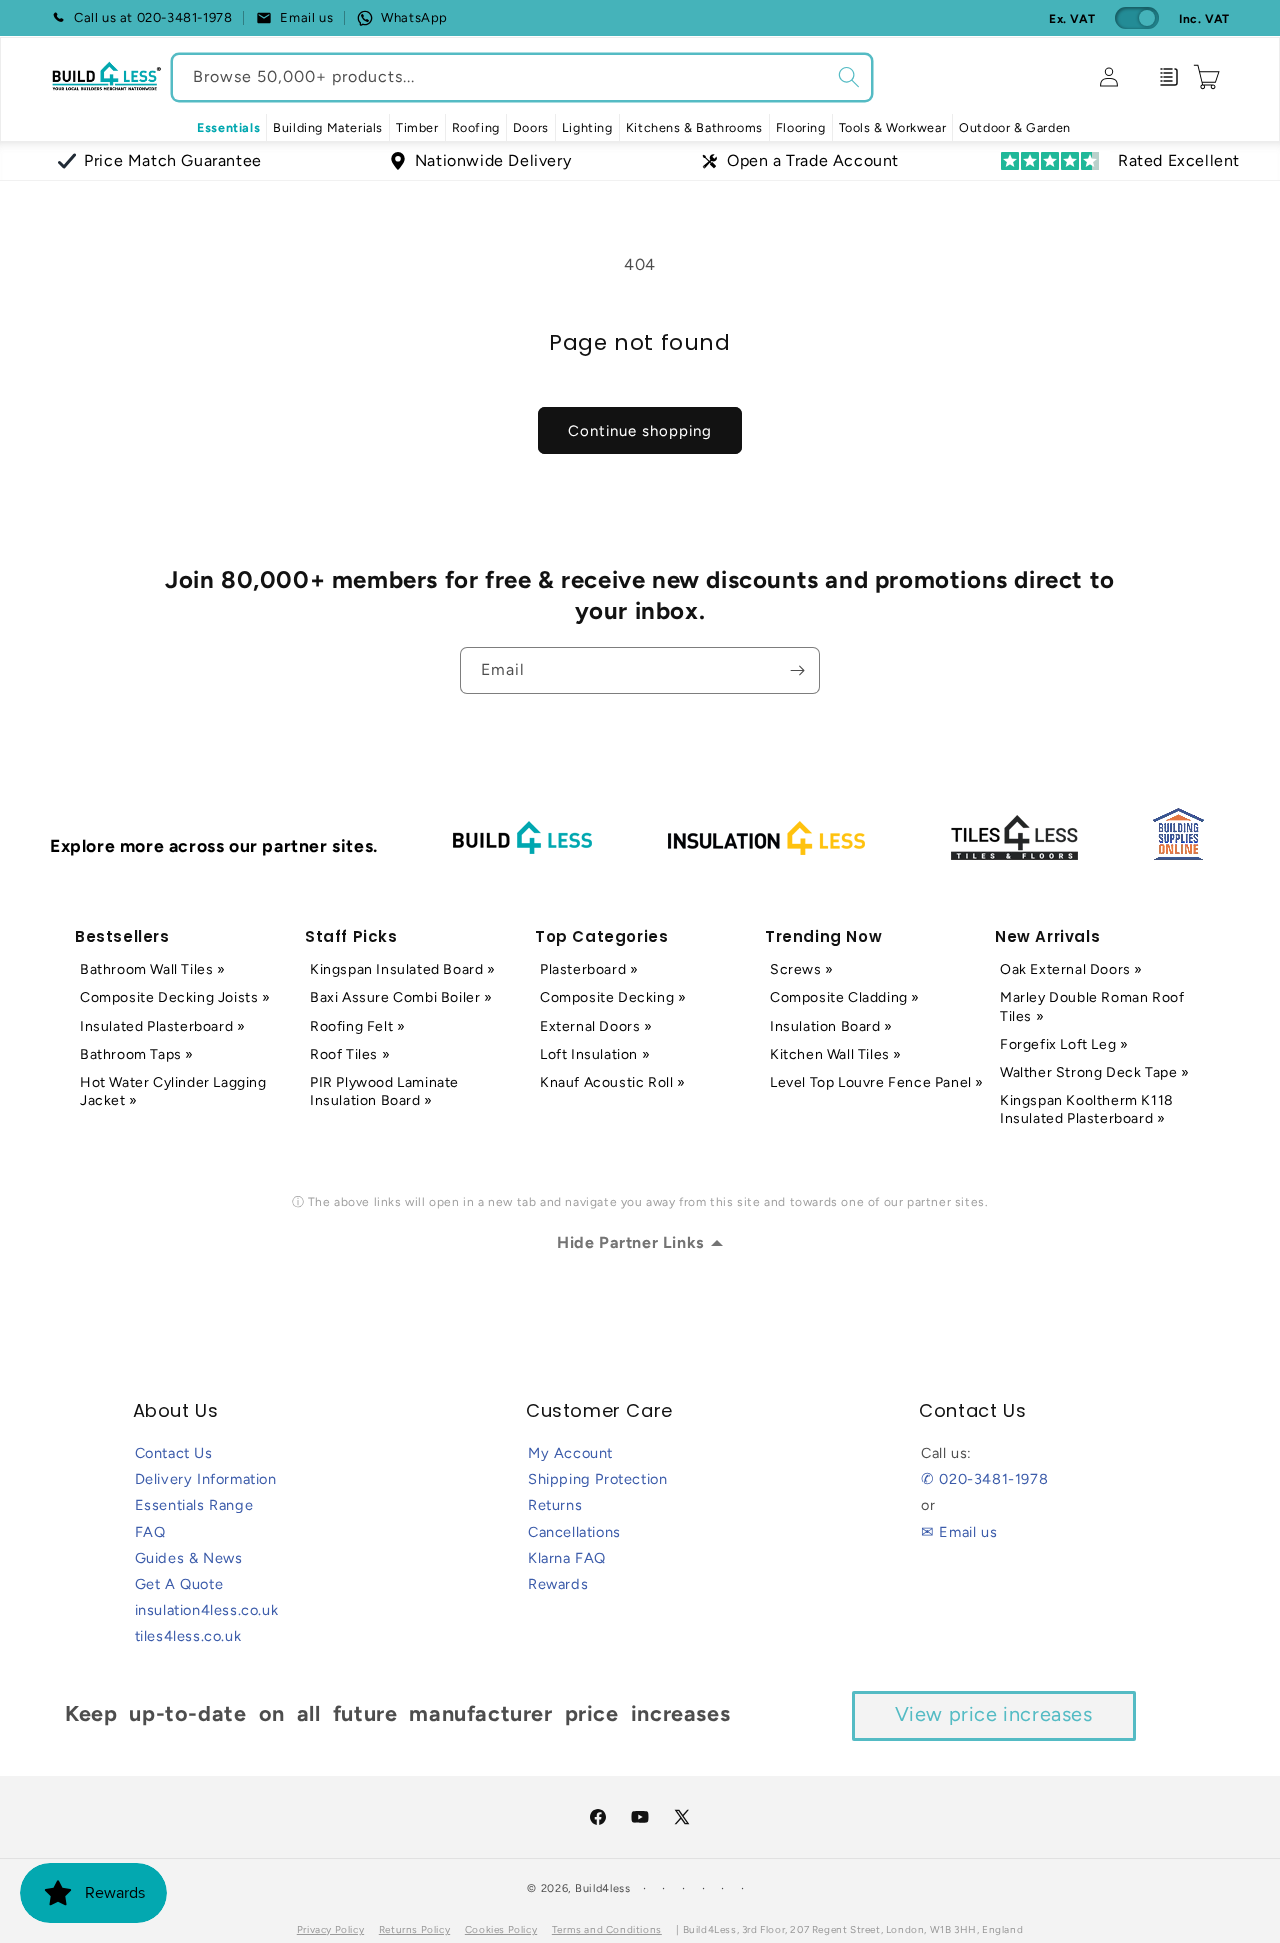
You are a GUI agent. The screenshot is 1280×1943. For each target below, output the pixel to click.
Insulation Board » (831, 1026)
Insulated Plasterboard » (162, 1026)
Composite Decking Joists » (175, 997)
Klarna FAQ (567, 1558)
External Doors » (596, 1026)
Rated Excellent (1179, 160)
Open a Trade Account (813, 160)
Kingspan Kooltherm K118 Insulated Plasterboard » (1087, 1109)
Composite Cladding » (845, 997)
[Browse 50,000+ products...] (849, 77)
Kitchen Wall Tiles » (836, 1054)
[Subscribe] (797, 670)
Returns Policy (414, 1929)
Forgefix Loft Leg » (1064, 1044)
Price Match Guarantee (173, 160)
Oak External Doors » (1071, 969)
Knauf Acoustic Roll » (613, 1082)
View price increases (994, 1714)
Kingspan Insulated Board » (403, 969)
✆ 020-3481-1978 (984, 1479)
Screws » (802, 969)
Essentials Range (194, 1505)
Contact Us (174, 1453)
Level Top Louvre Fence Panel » (877, 1082)
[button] (328, 128)
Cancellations (574, 1532)
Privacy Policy (330, 1929)
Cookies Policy (501, 1929)
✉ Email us (959, 1532)
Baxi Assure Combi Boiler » (401, 997)
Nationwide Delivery (493, 160)
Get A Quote (179, 1584)
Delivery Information (206, 1479)
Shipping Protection (597, 1479)
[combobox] (522, 77)
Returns (555, 1505)
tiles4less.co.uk (188, 1636)
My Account (570, 1453)
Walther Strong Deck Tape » (1095, 1072)
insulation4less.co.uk (207, 1610)
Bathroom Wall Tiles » (153, 969)
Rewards (558, 1584)
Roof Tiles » (350, 1054)
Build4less (603, 1888)
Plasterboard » (589, 969)
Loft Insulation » (595, 1054)
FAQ (150, 1532)
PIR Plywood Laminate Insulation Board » (384, 1091)
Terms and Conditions (607, 1929)
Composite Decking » (613, 997)
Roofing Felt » (357, 1026)
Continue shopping (640, 431)
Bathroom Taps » (137, 1054)
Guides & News (189, 1558)
